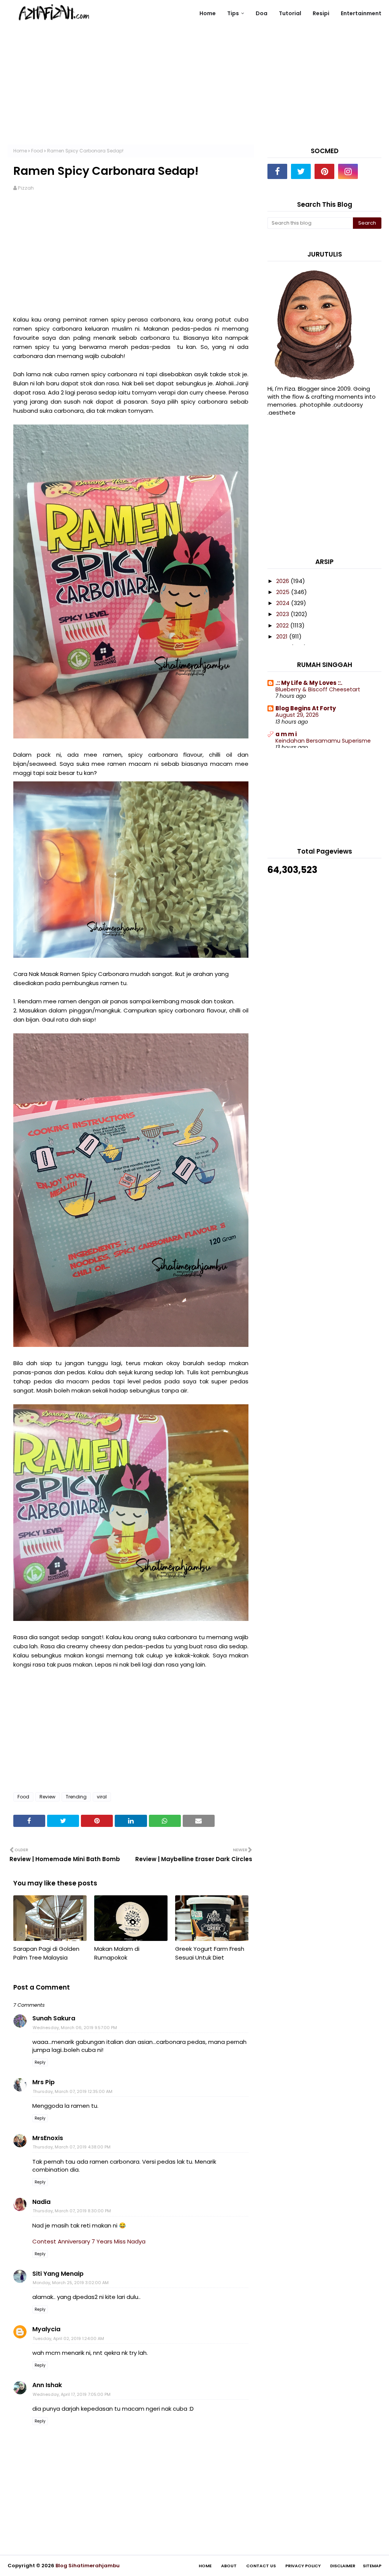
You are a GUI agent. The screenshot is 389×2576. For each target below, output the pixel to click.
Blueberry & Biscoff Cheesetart (318, 689)
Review (47, 1797)
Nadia (41, 2202)
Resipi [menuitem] (321, 13)
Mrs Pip (43, 2082)
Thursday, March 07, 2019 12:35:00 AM (73, 2091)
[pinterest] (324, 171)
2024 (284, 603)
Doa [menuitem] (262, 13)
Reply (40, 2062)
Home (20, 151)
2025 (284, 592)
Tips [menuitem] (233, 13)
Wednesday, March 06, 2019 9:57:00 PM (75, 2028)
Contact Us (261, 2566)
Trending (76, 1797)
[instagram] (348, 171)
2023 (283, 614)
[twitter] (301, 171)
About (229, 2566)
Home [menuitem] (208, 13)
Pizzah (26, 188)
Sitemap (372, 2566)
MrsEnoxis (48, 2138)
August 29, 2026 (297, 715)
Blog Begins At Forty (306, 708)
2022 (283, 625)
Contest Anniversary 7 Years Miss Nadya (89, 2241)
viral (102, 1797)
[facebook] (277, 171)
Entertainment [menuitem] (361, 13)
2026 (283, 581)
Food (37, 151)
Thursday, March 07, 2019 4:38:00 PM (72, 2147)
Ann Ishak (47, 2385)
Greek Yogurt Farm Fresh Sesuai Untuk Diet (210, 1953)
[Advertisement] (194, 91)
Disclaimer (343, 2566)
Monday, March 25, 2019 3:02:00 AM (71, 2283)
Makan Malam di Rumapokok (117, 1953)
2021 (283, 636)
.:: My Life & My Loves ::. (309, 683)
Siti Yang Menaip (58, 2274)
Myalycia (46, 2329)
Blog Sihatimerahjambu (88, 2566)
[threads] (372, 171)
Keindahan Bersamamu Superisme (323, 741)
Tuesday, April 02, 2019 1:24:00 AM (68, 2338)
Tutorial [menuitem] (290, 13)
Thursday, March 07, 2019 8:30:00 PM (72, 2211)
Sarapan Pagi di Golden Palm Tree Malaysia (46, 1953)
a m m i (286, 734)
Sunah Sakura (54, 2018)
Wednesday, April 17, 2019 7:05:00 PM (72, 2394)
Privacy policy (303, 2566)
